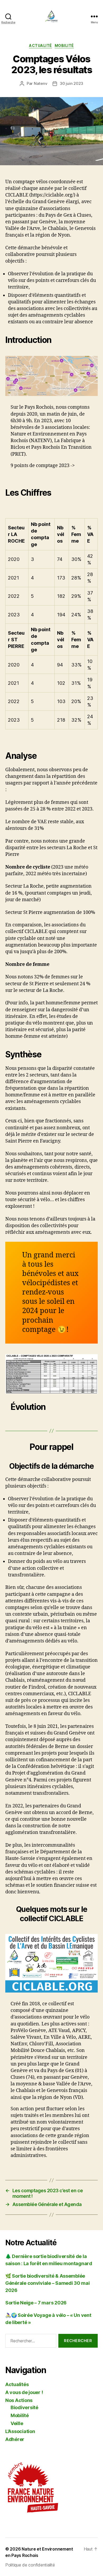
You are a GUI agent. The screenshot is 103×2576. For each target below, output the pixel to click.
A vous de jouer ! (24, 2392)
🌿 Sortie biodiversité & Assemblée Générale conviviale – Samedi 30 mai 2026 (48, 2283)
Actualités (17, 2384)
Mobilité (64, 45)
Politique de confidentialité (30, 2565)
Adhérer (15, 2439)
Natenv (41, 83)
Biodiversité (24, 2407)
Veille (17, 2423)
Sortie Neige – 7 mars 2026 (36, 2303)
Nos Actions (19, 2400)
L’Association (20, 2431)
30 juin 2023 (71, 83)
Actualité (41, 45)
